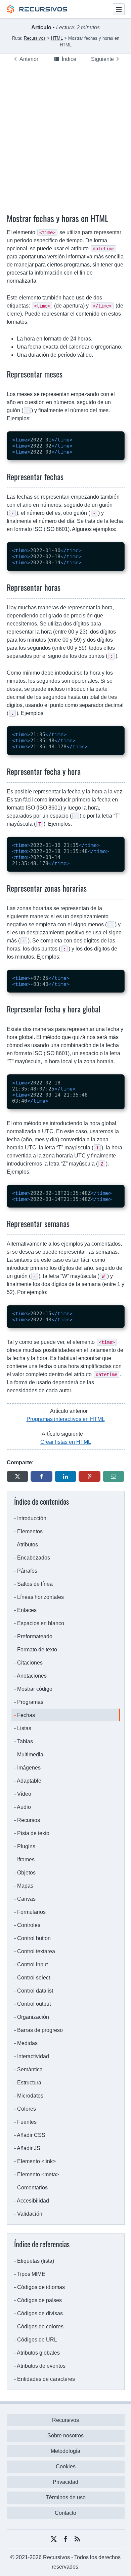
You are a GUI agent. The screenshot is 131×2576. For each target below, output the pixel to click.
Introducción (32, 1518)
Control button (34, 1938)
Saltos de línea (35, 1584)
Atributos (27, 1545)
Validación (30, 2214)
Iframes (26, 1859)
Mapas (25, 1886)
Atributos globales (38, 2353)
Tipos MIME (31, 2274)
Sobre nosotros (65, 2436)
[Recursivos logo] (37, 12)
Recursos (29, 1820)
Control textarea (36, 1951)
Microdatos (30, 2096)
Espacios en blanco (41, 1623)
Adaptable (29, 1781)
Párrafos (27, 1571)
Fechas (26, 1715)
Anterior (29, 59)
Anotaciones (32, 1676)
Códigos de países (39, 2300)
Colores (27, 2109)
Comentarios (32, 2188)
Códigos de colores (40, 2327)
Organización (33, 2017)
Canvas (26, 1899)
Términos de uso (66, 2497)
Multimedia (30, 1755)
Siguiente (102, 59)
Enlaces (27, 1610)
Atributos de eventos (41, 2366)
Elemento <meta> (38, 2174)
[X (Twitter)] (18, 1476)
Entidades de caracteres (46, 2379)
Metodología (65, 2451)
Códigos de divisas (40, 2313)
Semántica (30, 2069)
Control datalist (35, 1991)
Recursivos (65, 2420)
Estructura (29, 2083)
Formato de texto (37, 1650)
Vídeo (24, 1794)
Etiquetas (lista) (36, 2261)
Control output (34, 2004)
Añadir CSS (31, 2135)
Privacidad (65, 2482)
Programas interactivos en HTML (66, 1419)
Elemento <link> (36, 2161)
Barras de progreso (40, 2030)
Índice (69, 59)
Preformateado (35, 1636)
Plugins (26, 1846)
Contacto (65, 2513)
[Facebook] (41, 1476)
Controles (29, 1925)
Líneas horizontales (40, 1597)
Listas (24, 1728)
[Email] (114, 1476)
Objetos (26, 1873)
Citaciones (30, 1663)
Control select (34, 1978)
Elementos (30, 1531)
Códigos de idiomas (41, 2287)
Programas (30, 1702)
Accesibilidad (33, 2201)
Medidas (27, 2043)
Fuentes (27, 2122)
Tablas (25, 1741)
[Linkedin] (66, 1476)
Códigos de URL (37, 2340)
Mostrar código (35, 1689)
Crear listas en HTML (66, 1442)
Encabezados (34, 1558)
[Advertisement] (65, 134)
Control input (32, 1964)
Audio (24, 1807)
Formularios (31, 1912)
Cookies (66, 2466)
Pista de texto (33, 1833)
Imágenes (29, 1768)
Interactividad (33, 2056)
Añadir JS (29, 2148)
